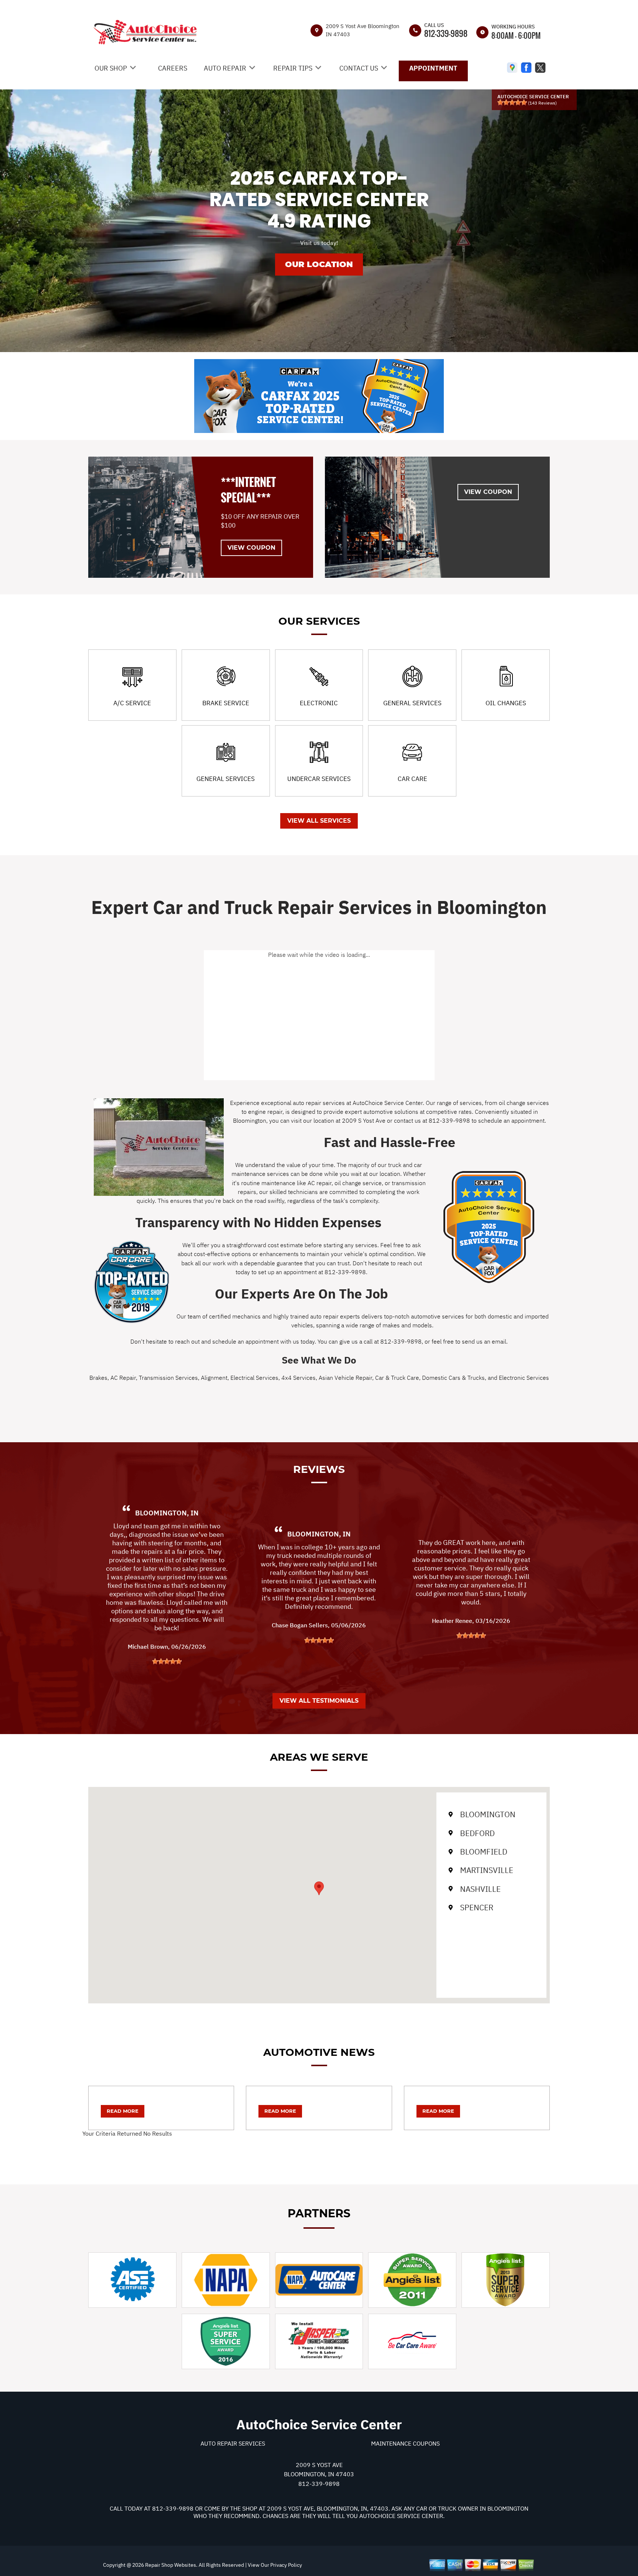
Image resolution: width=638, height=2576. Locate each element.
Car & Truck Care (397, 1378)
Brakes (98, 1378)
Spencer (477, 1907)
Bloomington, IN (167, 1513)
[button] (319, 1888)
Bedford (477, 1833)
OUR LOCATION (319, 264)
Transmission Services (168, 1378)
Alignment (214, 1378)
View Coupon (251, 548)
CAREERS (173, 68)
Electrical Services (254, 1378)
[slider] (512, 102)
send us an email (484, 1341)
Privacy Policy (286, 2565)
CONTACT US (359, 68)
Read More (123, 2111)
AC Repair (123, 1378)
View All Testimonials (319, 1701)
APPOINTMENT (433, 68)
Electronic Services (524, 1378)
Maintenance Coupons (405, 2443)
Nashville (480, 1889)
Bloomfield (484, 1852)
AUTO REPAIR (225, 68)
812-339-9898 (446, 33)
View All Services (319, 821)
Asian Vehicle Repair (345, 1378)
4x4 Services (299, 1378)
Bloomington (488, 1814)
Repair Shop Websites (170, 2565)
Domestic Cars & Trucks (453, 1378)
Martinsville (487, 1870)
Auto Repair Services (233, 2443)
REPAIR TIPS (293, 68)
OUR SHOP (111, 68)
